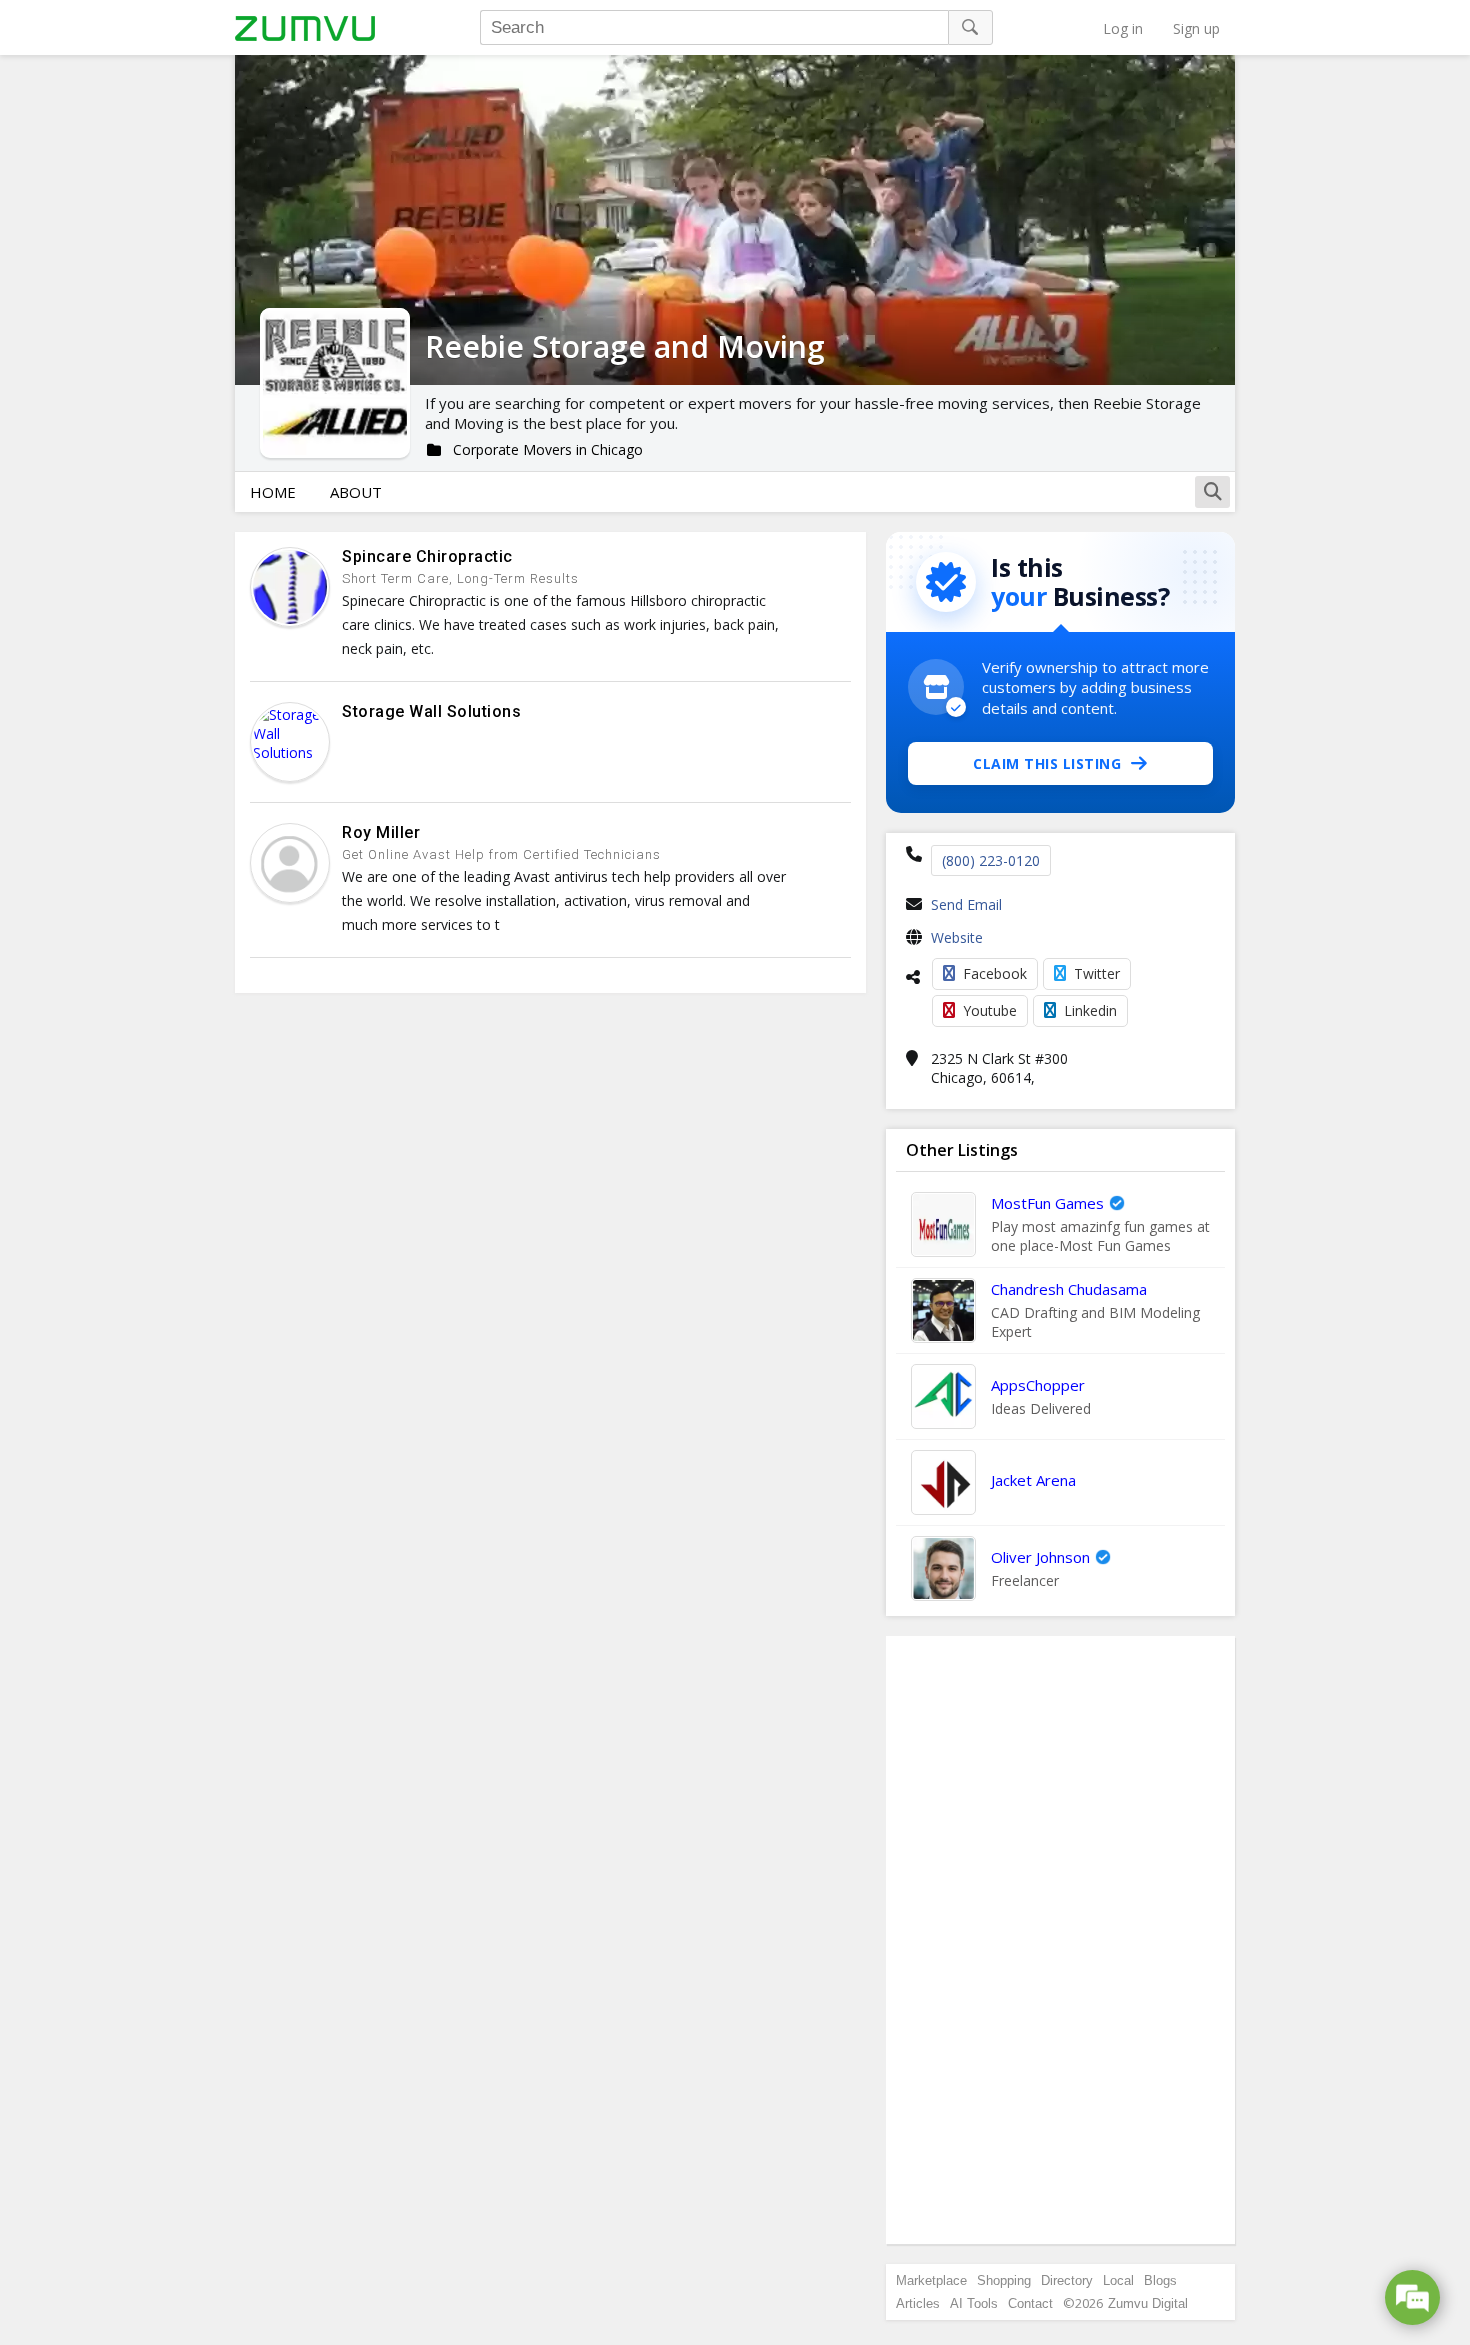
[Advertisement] (1061, 1940)
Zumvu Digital (1148, 2303)
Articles (918, 2303)
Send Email (966, 904)
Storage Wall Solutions (431, 711)
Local (1118, 2280)
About (356, 492)
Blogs (1160, 2280)
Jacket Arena (1033, 1480)
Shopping (1004, 2280)
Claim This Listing (1047, 763)
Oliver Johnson (1040, 1557)
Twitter (1097, 973)
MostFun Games (1047, 1203)
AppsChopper (1038, 1385)
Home (273, 492)
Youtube (990, 1010)
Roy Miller (381, 832)
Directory (1067, 2280)
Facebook (995, 973)
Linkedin (1090, 1010)
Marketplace (931, 2280)
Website (957, 937)
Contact (1030, 2303)
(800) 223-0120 (991, 860)
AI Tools (974, 2303)
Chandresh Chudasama (1069, 1289)
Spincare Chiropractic (427, 556)
